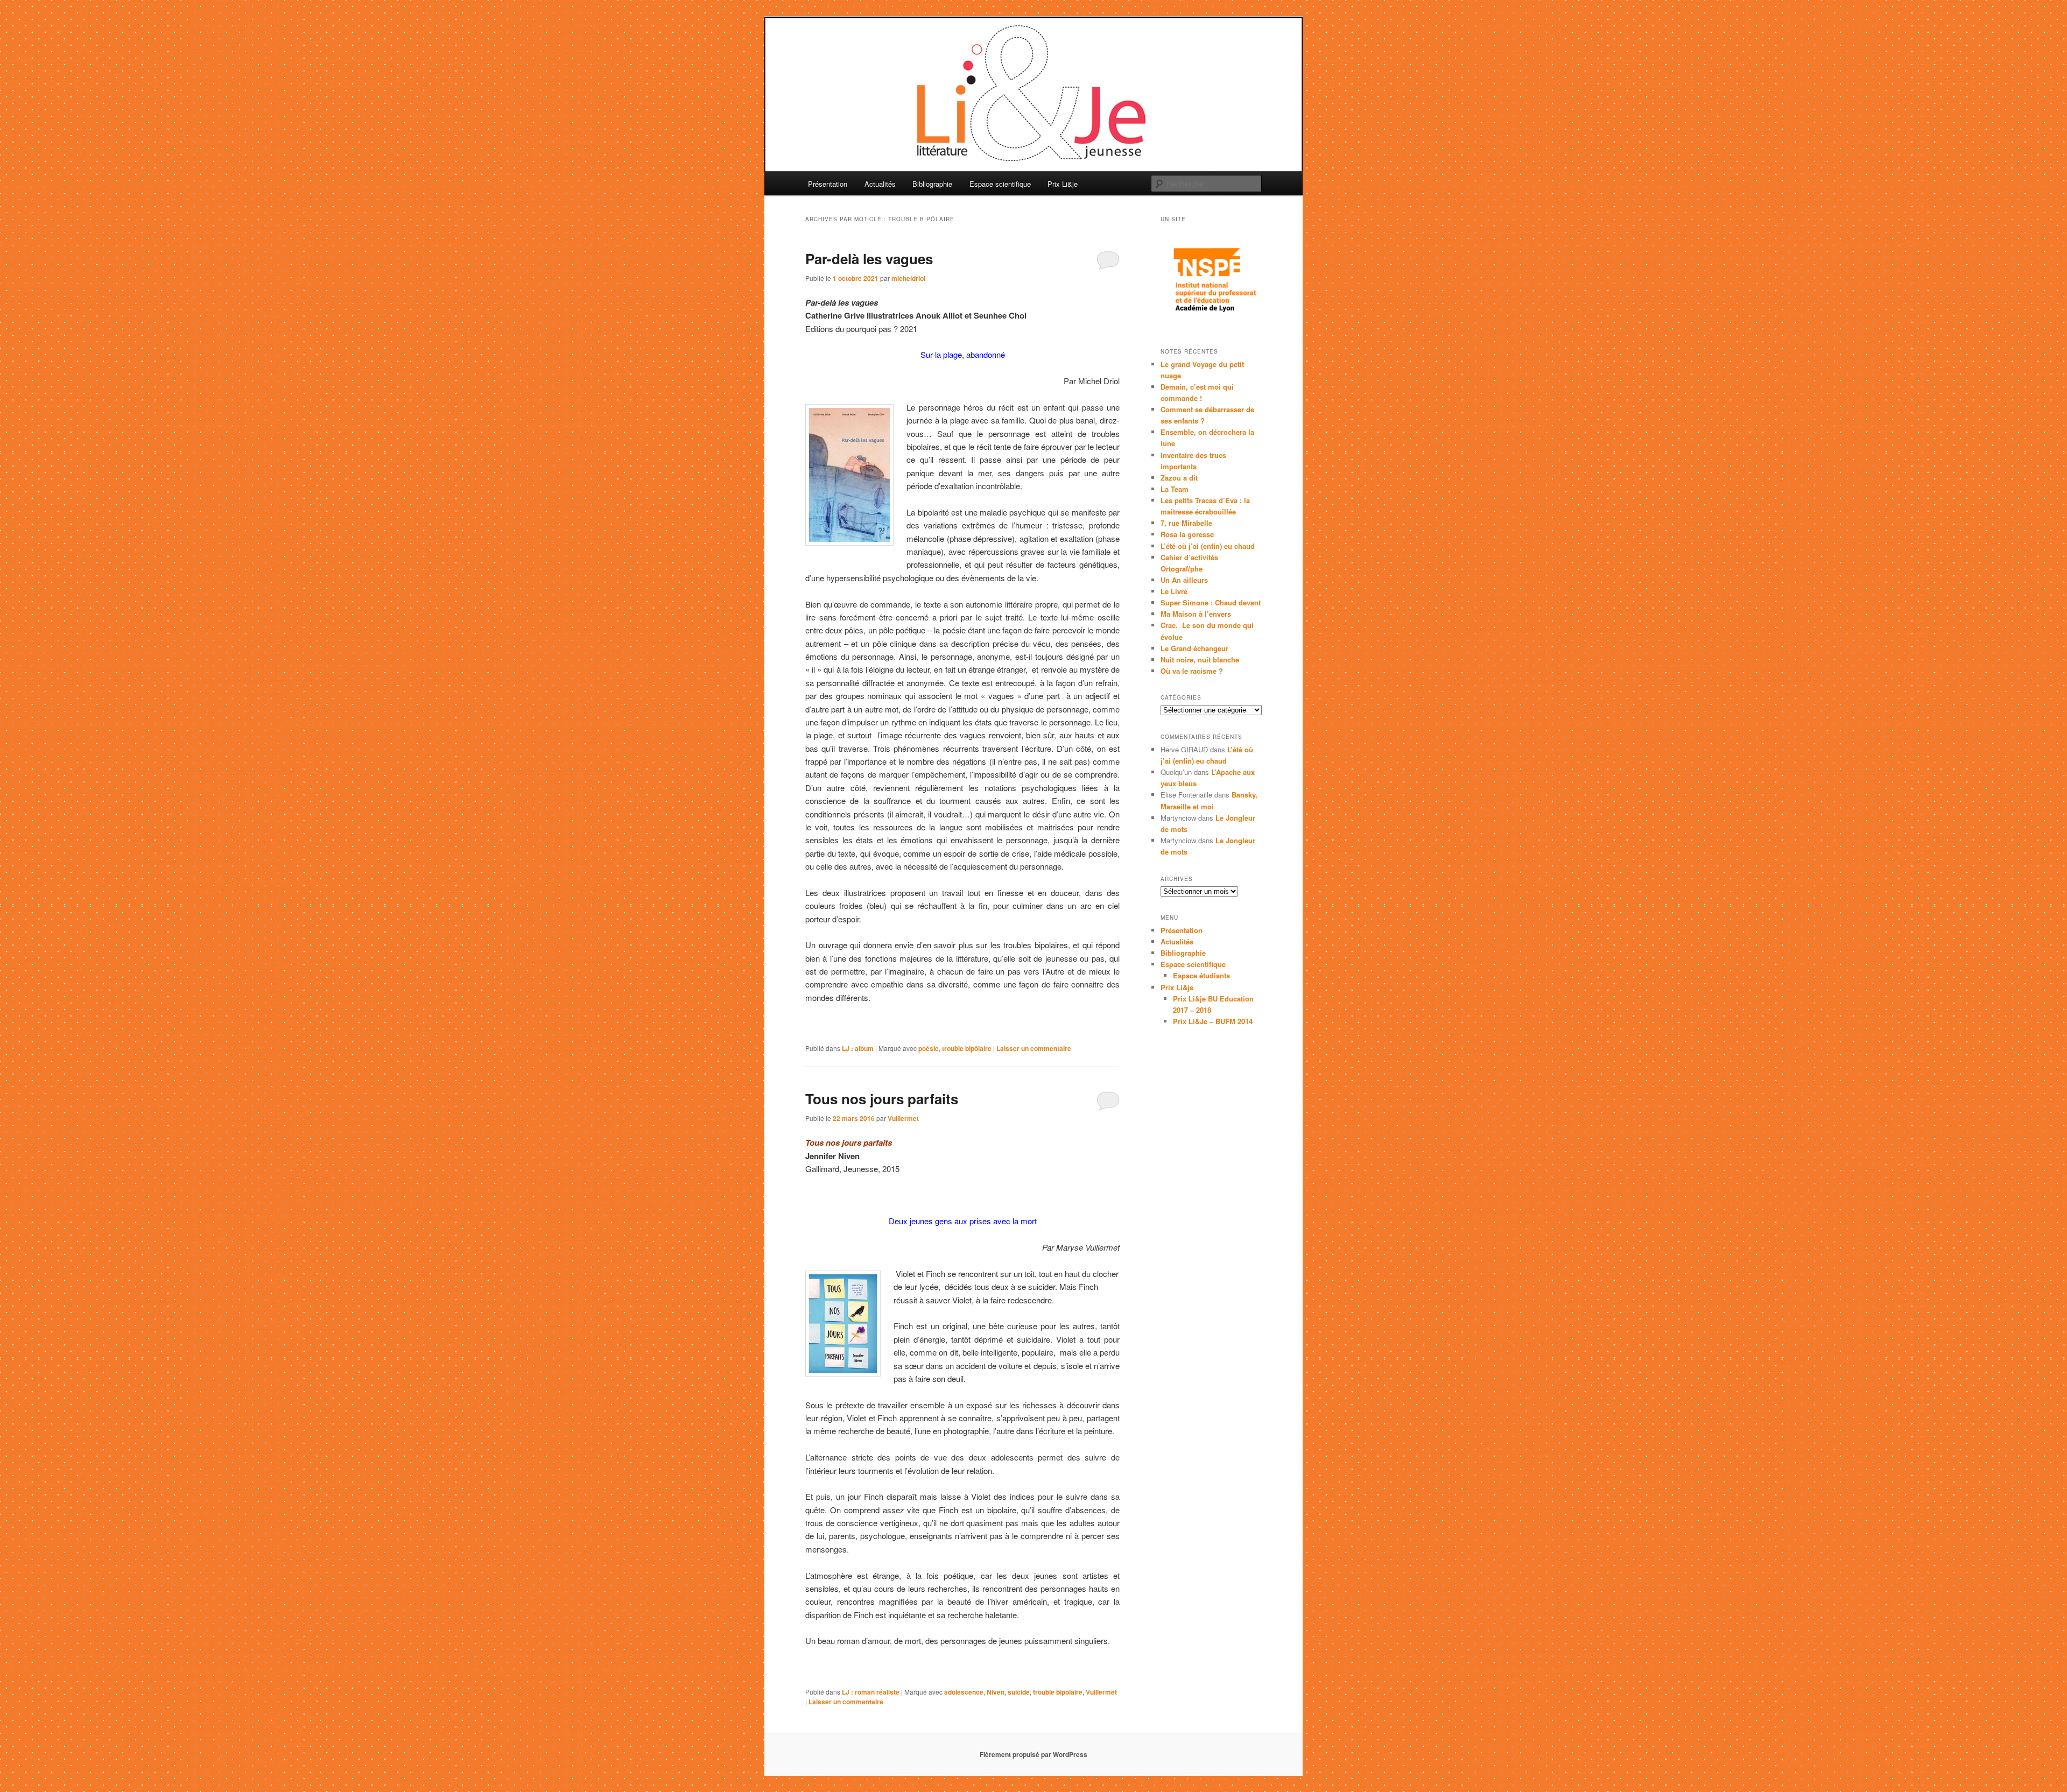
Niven (996, 1692)
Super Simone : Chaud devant (1211, 602)
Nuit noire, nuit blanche (1200, 659)
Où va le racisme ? (1192, 671)
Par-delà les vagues (869, 259)
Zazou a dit (1179, 478)
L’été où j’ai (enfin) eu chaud (1208, 546)
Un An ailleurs (1184, 580)
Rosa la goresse (1187, 534)
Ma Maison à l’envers (1196, 614)
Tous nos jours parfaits (882, 1099)
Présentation (828, 184)
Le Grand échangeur (1194, 648)
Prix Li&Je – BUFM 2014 (1213, 1021)
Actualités (880, 184)
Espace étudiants (1201, 975)
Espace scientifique (1000, 184)
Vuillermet (903, 1118)
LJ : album (858, 1048)
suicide (1019, 1692)
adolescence (964, 1692)
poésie (929, 1048)
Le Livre (1174, 591)
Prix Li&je (1063, 184)
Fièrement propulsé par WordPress (1033, 1754)
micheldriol (908, 278)
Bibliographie (932, 184)
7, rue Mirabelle (1186, 523)
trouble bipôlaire (967, 1048)
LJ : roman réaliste (871, 1692)
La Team (1175, 489)
